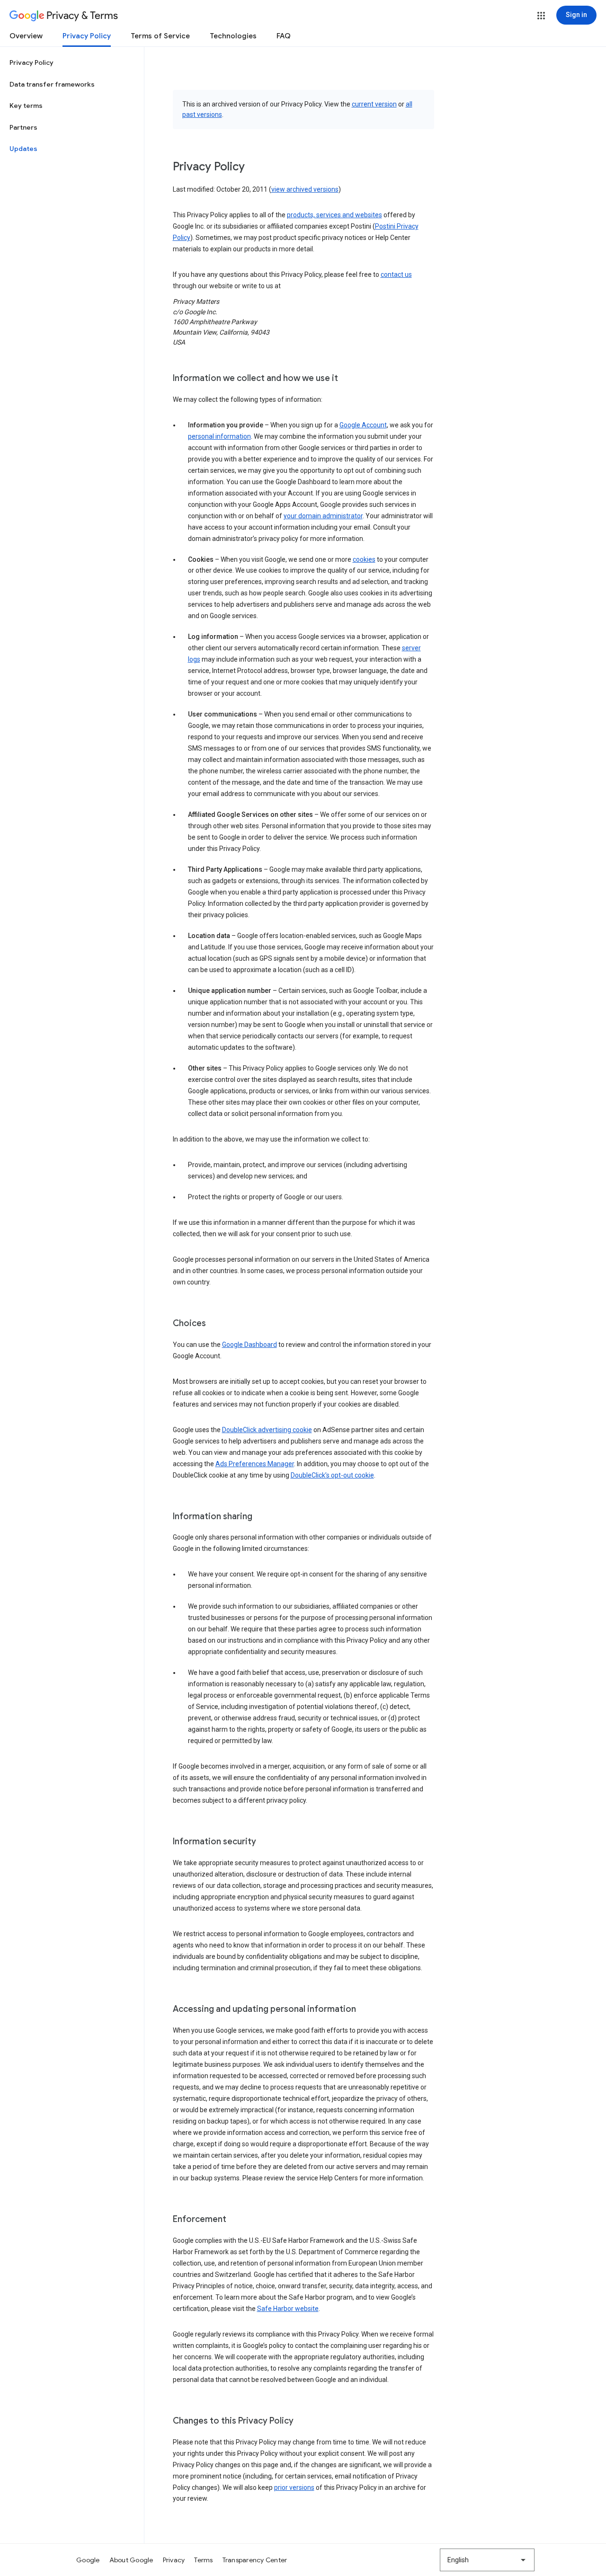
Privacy (174, 2560)
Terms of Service (160, 36)
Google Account (363, 425)
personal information (219, 436)
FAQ (284, 36)
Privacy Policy (87, 36)
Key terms (26, 106)
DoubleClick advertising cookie (267, 1430)
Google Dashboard (250, 1345)
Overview (26, 36)
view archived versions (305, 189)
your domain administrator (323, 516)
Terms (203, 2560)
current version (374, 104)
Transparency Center (255, 2560)
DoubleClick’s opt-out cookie (332, 1475)
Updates (23, 149)
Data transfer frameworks (52, 84)
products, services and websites (334, 215)
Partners (23, 127)
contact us (396, 274)
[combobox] (487, 2560)
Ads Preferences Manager (255, 1464)
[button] (541, 16)
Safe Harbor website (288, 2309)
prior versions (294, 2487)
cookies (364, 559)
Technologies (233, 36)
